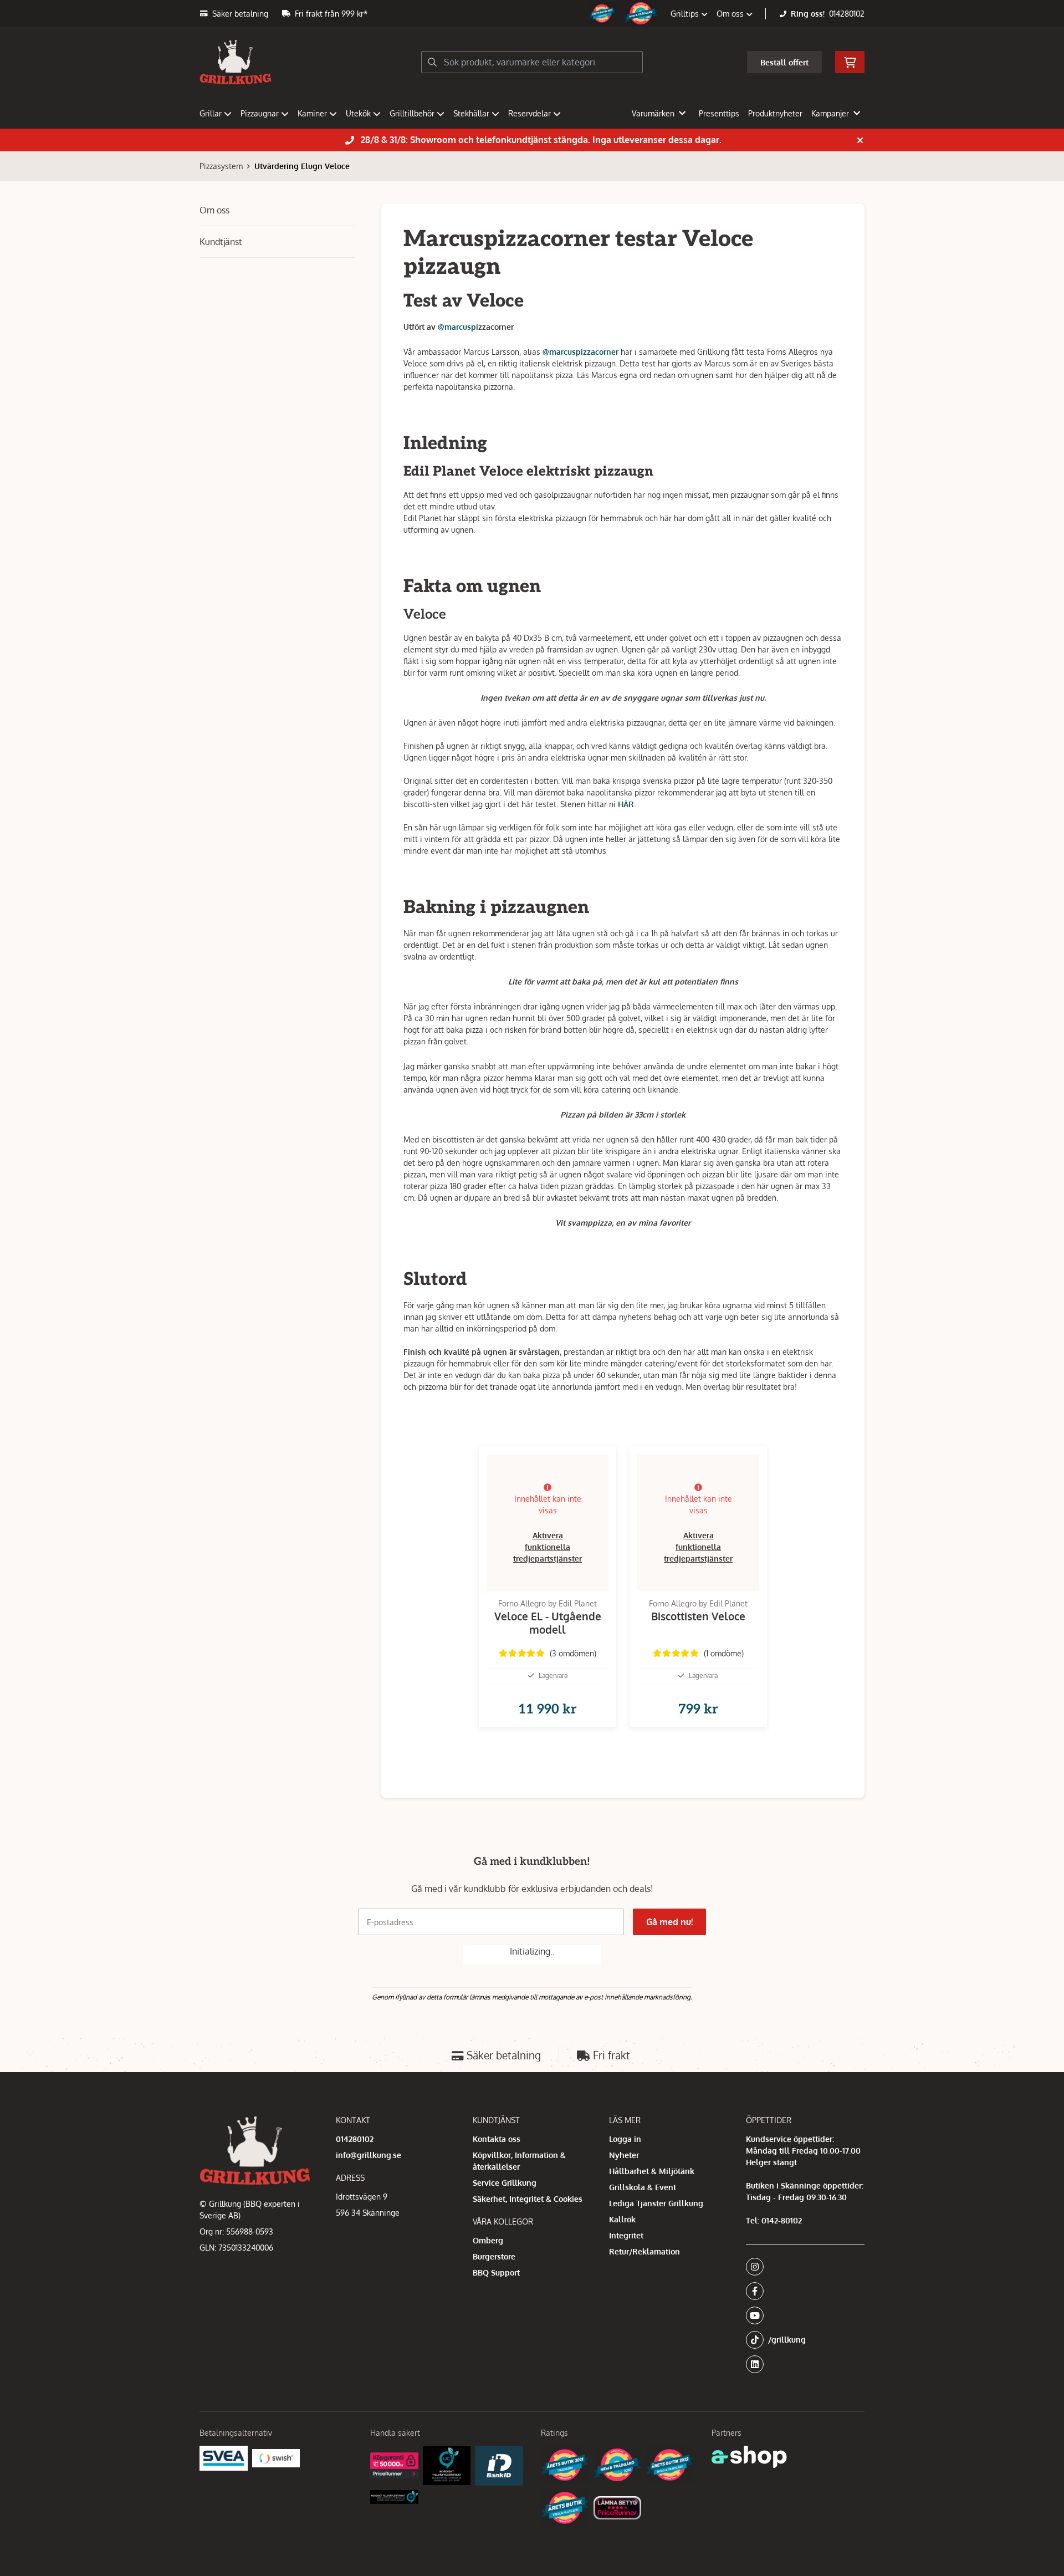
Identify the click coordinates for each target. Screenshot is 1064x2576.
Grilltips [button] (686, 14)
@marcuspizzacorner (580, 352)
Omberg (488, 2240)
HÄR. (627, 804)
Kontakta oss (497, 2139)
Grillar (211, 113)
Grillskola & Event (643, 2187)
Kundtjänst (221, 242)
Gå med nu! (669, 1922)
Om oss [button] (731, 14)
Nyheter (624, 2155)
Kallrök (622, 2219)
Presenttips (719, 113)
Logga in (625, 2139)
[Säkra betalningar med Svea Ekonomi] (224, 2458)
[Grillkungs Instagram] (802, 2267)
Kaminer (312, 113)
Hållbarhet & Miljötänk (652, 2171)
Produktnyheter (775, 113)
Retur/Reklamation (644, 2251)
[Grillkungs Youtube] (802, 2315)
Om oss (214, 210)
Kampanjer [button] (830, 113)
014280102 (847, 14)
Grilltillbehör (412, 113)
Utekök (358, 113)
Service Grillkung (505, 2183)
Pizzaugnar (260, 113)
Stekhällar (471, 113)
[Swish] (276, 2458)
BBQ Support (496, 2273)
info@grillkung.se (369, 2155)
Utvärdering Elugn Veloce (302, 166)
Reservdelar (530, 113)
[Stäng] (860, 140)
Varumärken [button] (653, 113)
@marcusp (457, 327)
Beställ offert (784, 62)
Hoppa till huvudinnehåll (528, 15)
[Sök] (432, 62)
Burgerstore (494, 2256)
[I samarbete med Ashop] (749, 2457)
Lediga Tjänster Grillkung (656, 2203)
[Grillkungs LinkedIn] (805, 2364)
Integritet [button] (626, 2235)
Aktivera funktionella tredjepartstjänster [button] (548, 1547)
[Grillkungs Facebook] (802, 2291)
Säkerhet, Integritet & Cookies (528, 2199)
